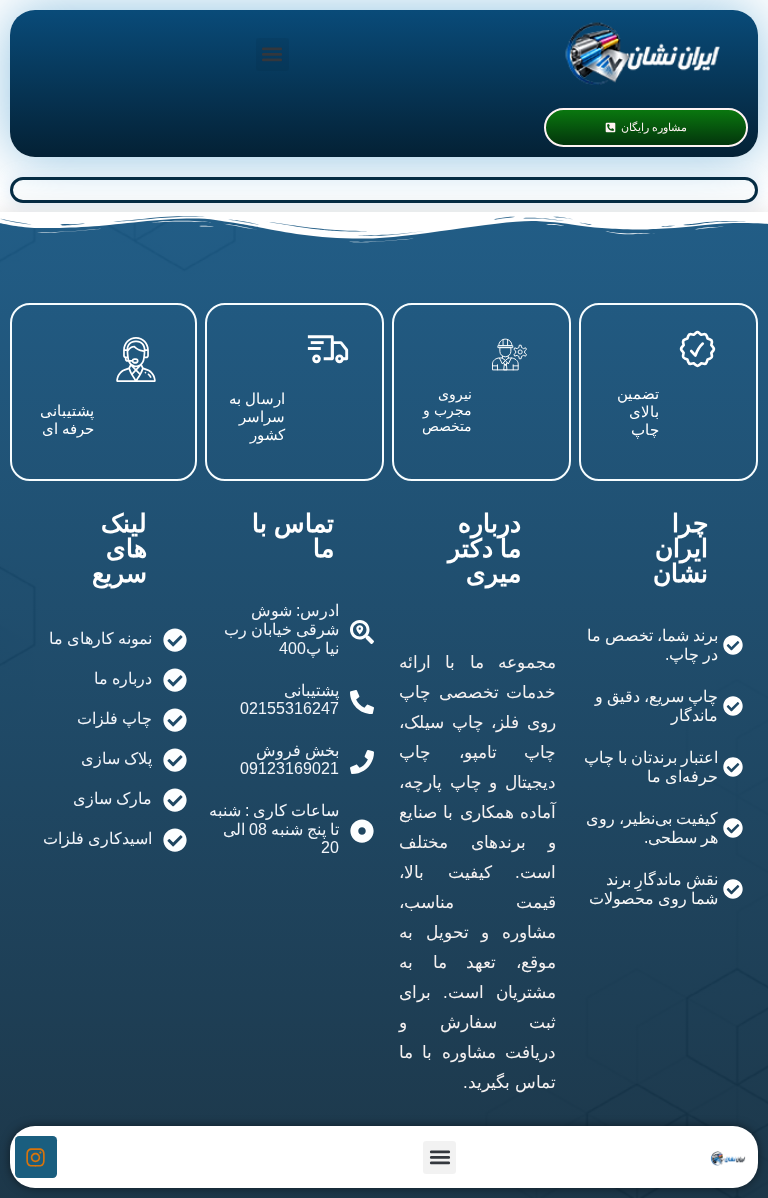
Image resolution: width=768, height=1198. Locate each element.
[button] (272, 54)
